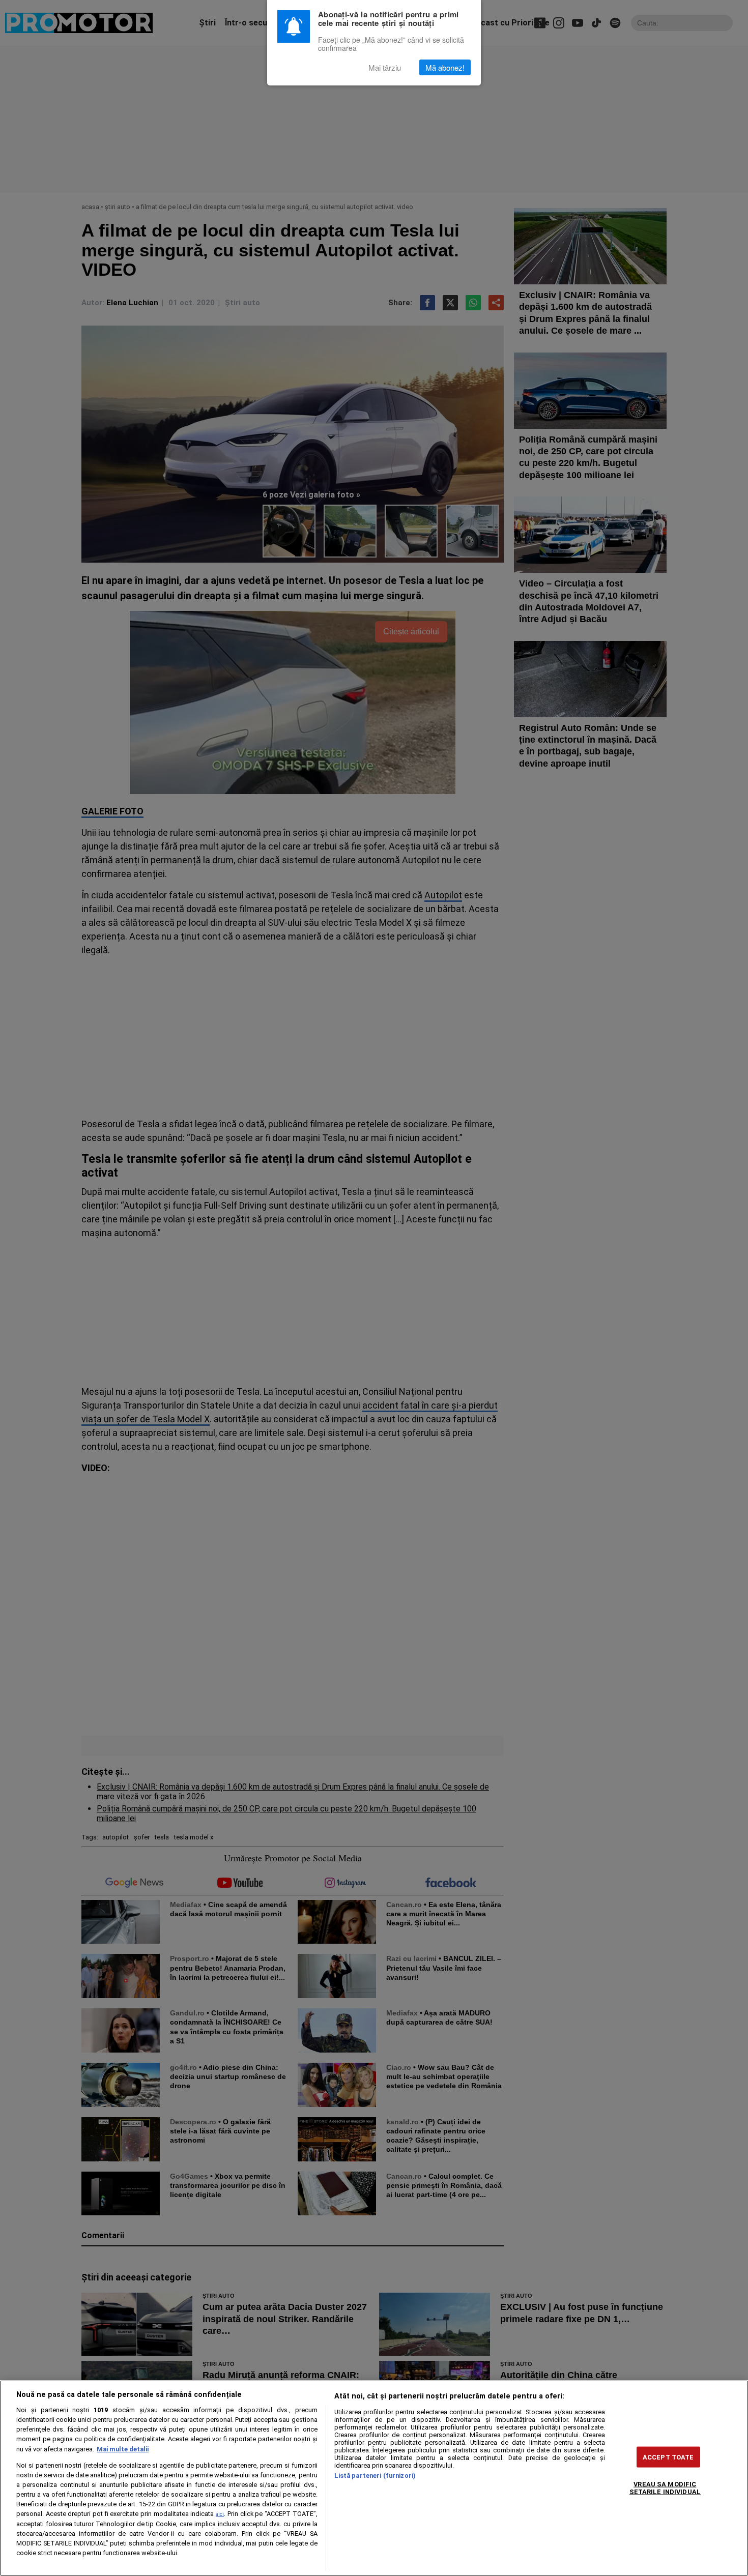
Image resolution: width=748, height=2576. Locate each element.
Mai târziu (385, 67)
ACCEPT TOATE (668, 2457)
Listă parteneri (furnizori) (375, 2476)
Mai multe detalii (123, 2449)
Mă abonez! (445, 67)
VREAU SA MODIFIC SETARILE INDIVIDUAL (665, 2487)
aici (220, 2514)
